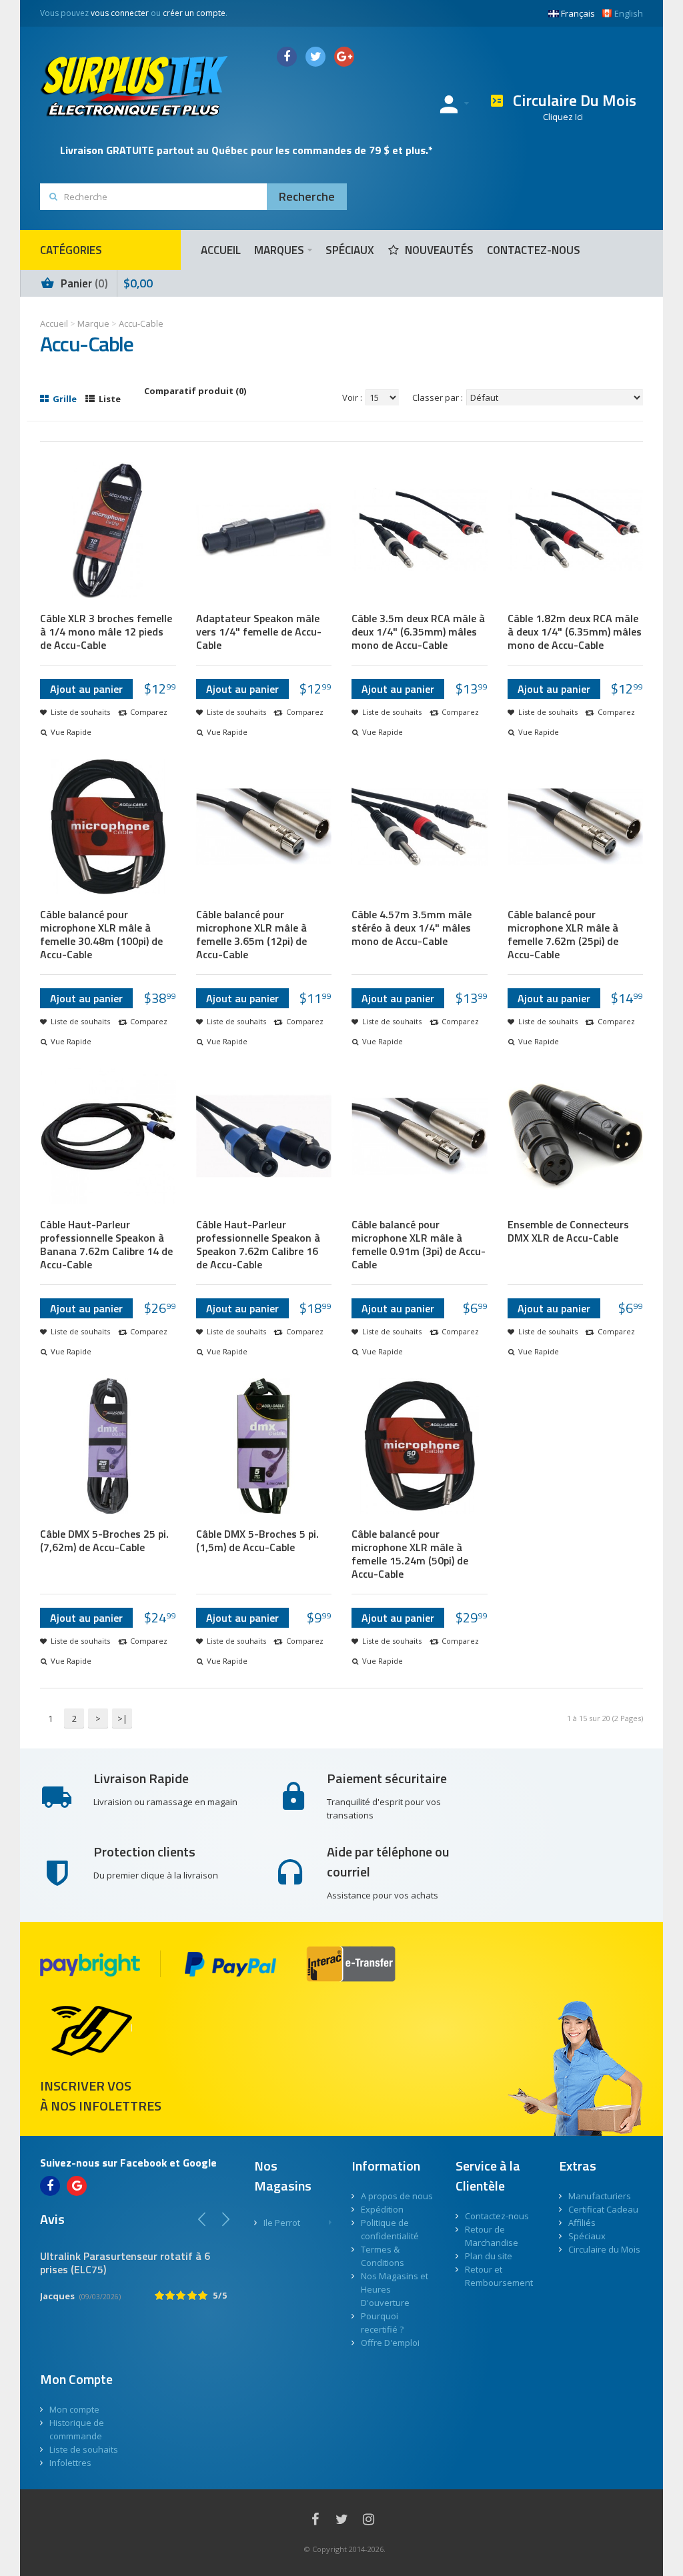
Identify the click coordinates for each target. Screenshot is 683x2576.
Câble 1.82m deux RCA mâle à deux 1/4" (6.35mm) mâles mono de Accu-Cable (575, 631)
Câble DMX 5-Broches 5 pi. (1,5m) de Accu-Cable (257, 1540)
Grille (64, 399)
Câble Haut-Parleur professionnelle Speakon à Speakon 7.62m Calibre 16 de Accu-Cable (258, 1244)
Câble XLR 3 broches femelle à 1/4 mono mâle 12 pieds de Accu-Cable (106, 631)
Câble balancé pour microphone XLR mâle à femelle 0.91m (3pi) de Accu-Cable (419, 1244)
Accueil (54, 323)
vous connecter (120, 13)
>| (122, 1718)
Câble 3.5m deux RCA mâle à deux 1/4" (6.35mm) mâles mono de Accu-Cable (418, 631)
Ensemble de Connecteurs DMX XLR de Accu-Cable (568, 1231)
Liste (109, 399)
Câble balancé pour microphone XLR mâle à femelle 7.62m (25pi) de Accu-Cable (563, 934)
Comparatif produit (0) (195, 391)
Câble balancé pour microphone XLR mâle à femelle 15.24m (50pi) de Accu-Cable (410, 1554)
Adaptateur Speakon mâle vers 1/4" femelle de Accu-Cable (259, 631)
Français (578, 13)
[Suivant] (225, 2219)
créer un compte (194, 13)
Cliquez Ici (563, 117)
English (629, 13)
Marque (93, 323)
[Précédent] (202, 2219)
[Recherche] (307, 197)
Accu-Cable (141, 323)
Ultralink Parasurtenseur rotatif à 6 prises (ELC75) (125, 2263)
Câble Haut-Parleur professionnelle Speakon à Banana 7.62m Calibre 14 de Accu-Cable (106, 1244)
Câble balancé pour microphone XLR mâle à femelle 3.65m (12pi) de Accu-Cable (251, 934)
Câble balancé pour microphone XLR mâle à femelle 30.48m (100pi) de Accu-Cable (101, 934)
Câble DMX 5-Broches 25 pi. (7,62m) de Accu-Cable (104, 1540)
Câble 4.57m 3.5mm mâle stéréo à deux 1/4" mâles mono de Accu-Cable (412, 928)
